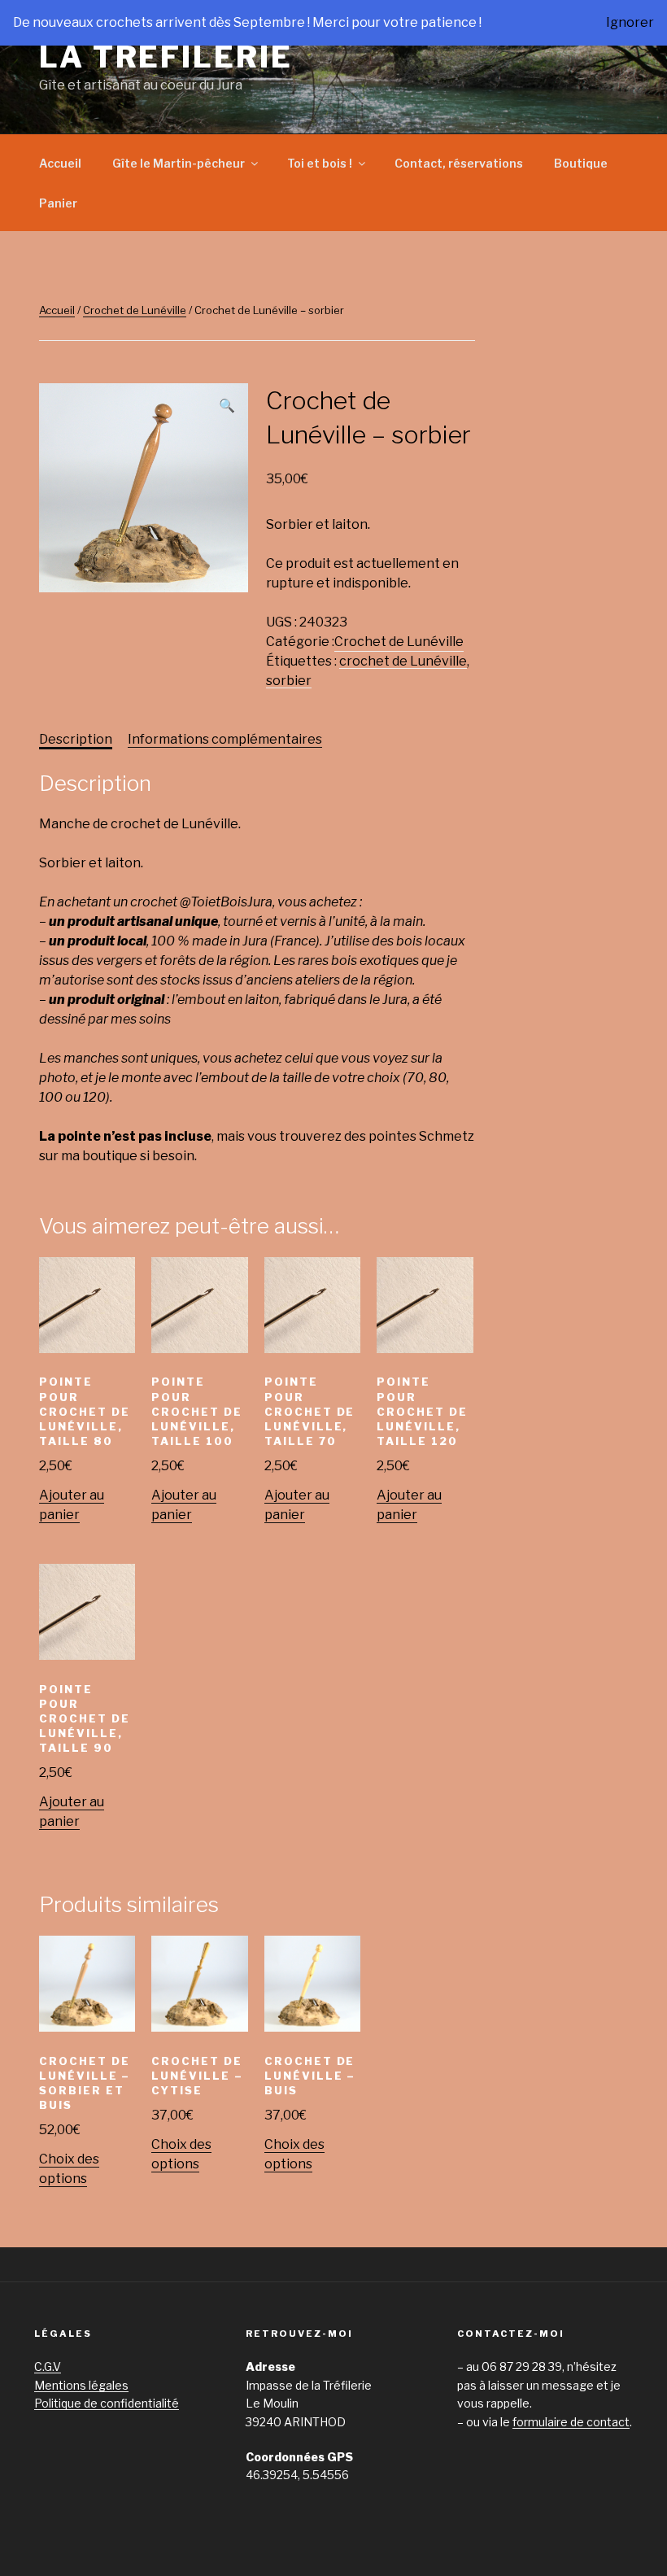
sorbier (289, 681)
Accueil (60, 163)
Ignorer (630, 22)
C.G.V (48, 2366)
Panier (58, 203)
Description (76, 739)
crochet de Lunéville (403, 661)
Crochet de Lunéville (135, 310)
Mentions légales (81, 2385)
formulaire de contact (571, 2422)
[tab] (76, 740)
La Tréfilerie (166, 57)
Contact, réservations (459, 163)
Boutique (581, 163)
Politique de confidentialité (107, 2403)
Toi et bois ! (320, 163)
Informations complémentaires (225, 739)
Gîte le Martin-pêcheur (179, 163)
